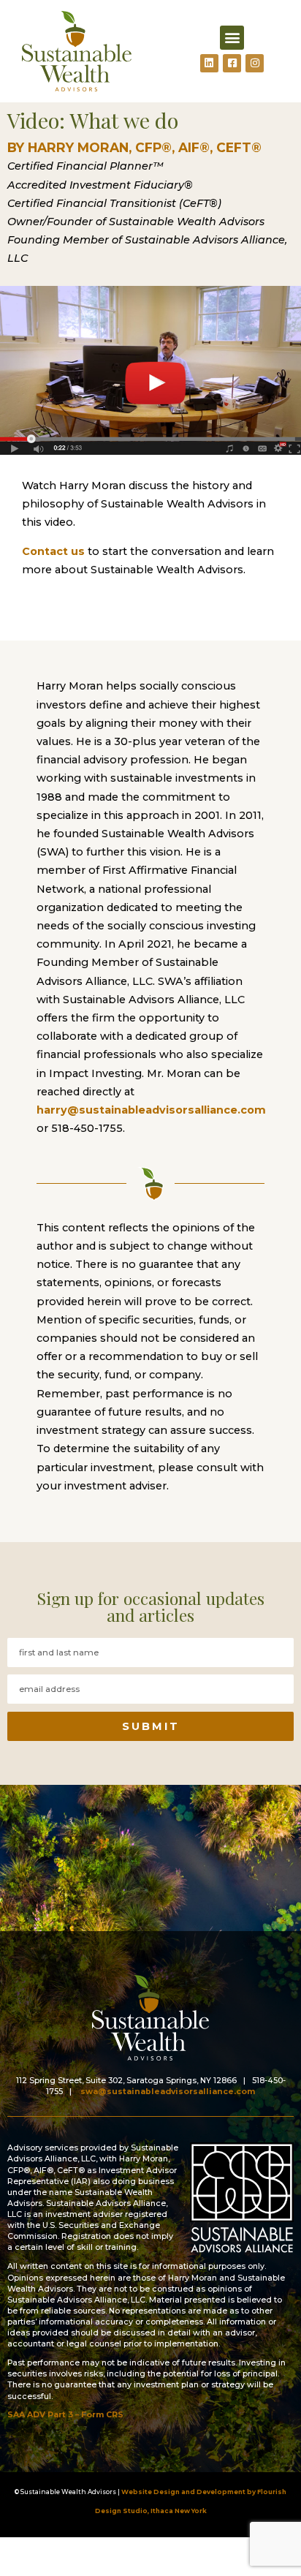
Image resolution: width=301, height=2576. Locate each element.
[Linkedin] (209, 63)
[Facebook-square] (232, 63)
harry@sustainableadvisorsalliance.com (151, 1110)
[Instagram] (255, 63)
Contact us (53, 551)
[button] (232, 38)
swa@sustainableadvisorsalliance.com (168, 2092)
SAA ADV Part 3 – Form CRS (65, 2415)
